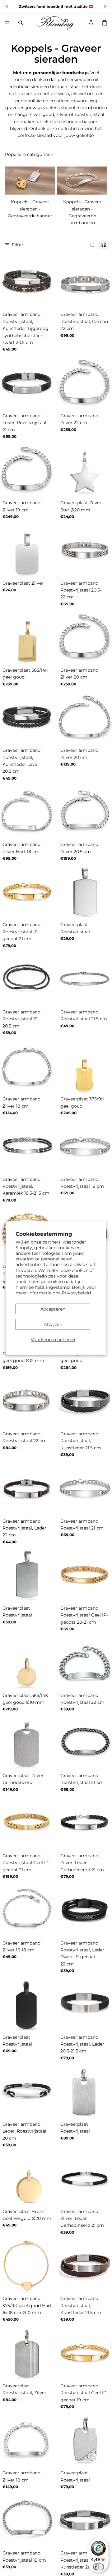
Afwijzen (53, 1324)
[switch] (98, 2567)
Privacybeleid (76, 1293)
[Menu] (7, 23)
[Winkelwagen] (105, 23)
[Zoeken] (21, 23)
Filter (18, 245)
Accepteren (53, 1309)
